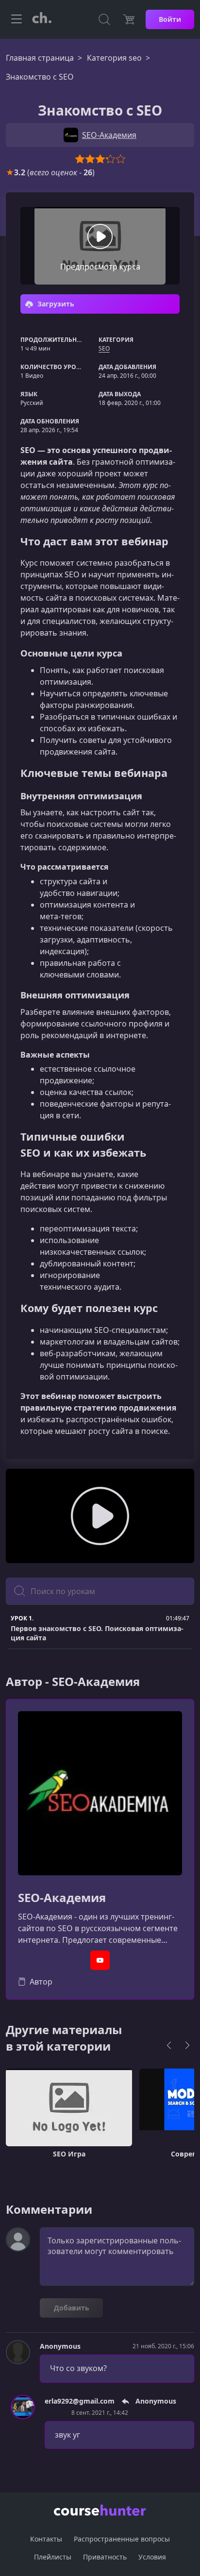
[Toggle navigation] (17, 19)
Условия (152, 2557)
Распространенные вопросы (122, 2539)
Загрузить (55, 304)
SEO (104, 348)
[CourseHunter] (42, 19)
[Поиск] (104, 19)
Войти (170, 19)
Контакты (46, 2539)
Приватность (105, 2557)
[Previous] (169, 2045)
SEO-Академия (62, 1898)
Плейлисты (53, 2557)
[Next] (187, 2045)
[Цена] (129, 19)
